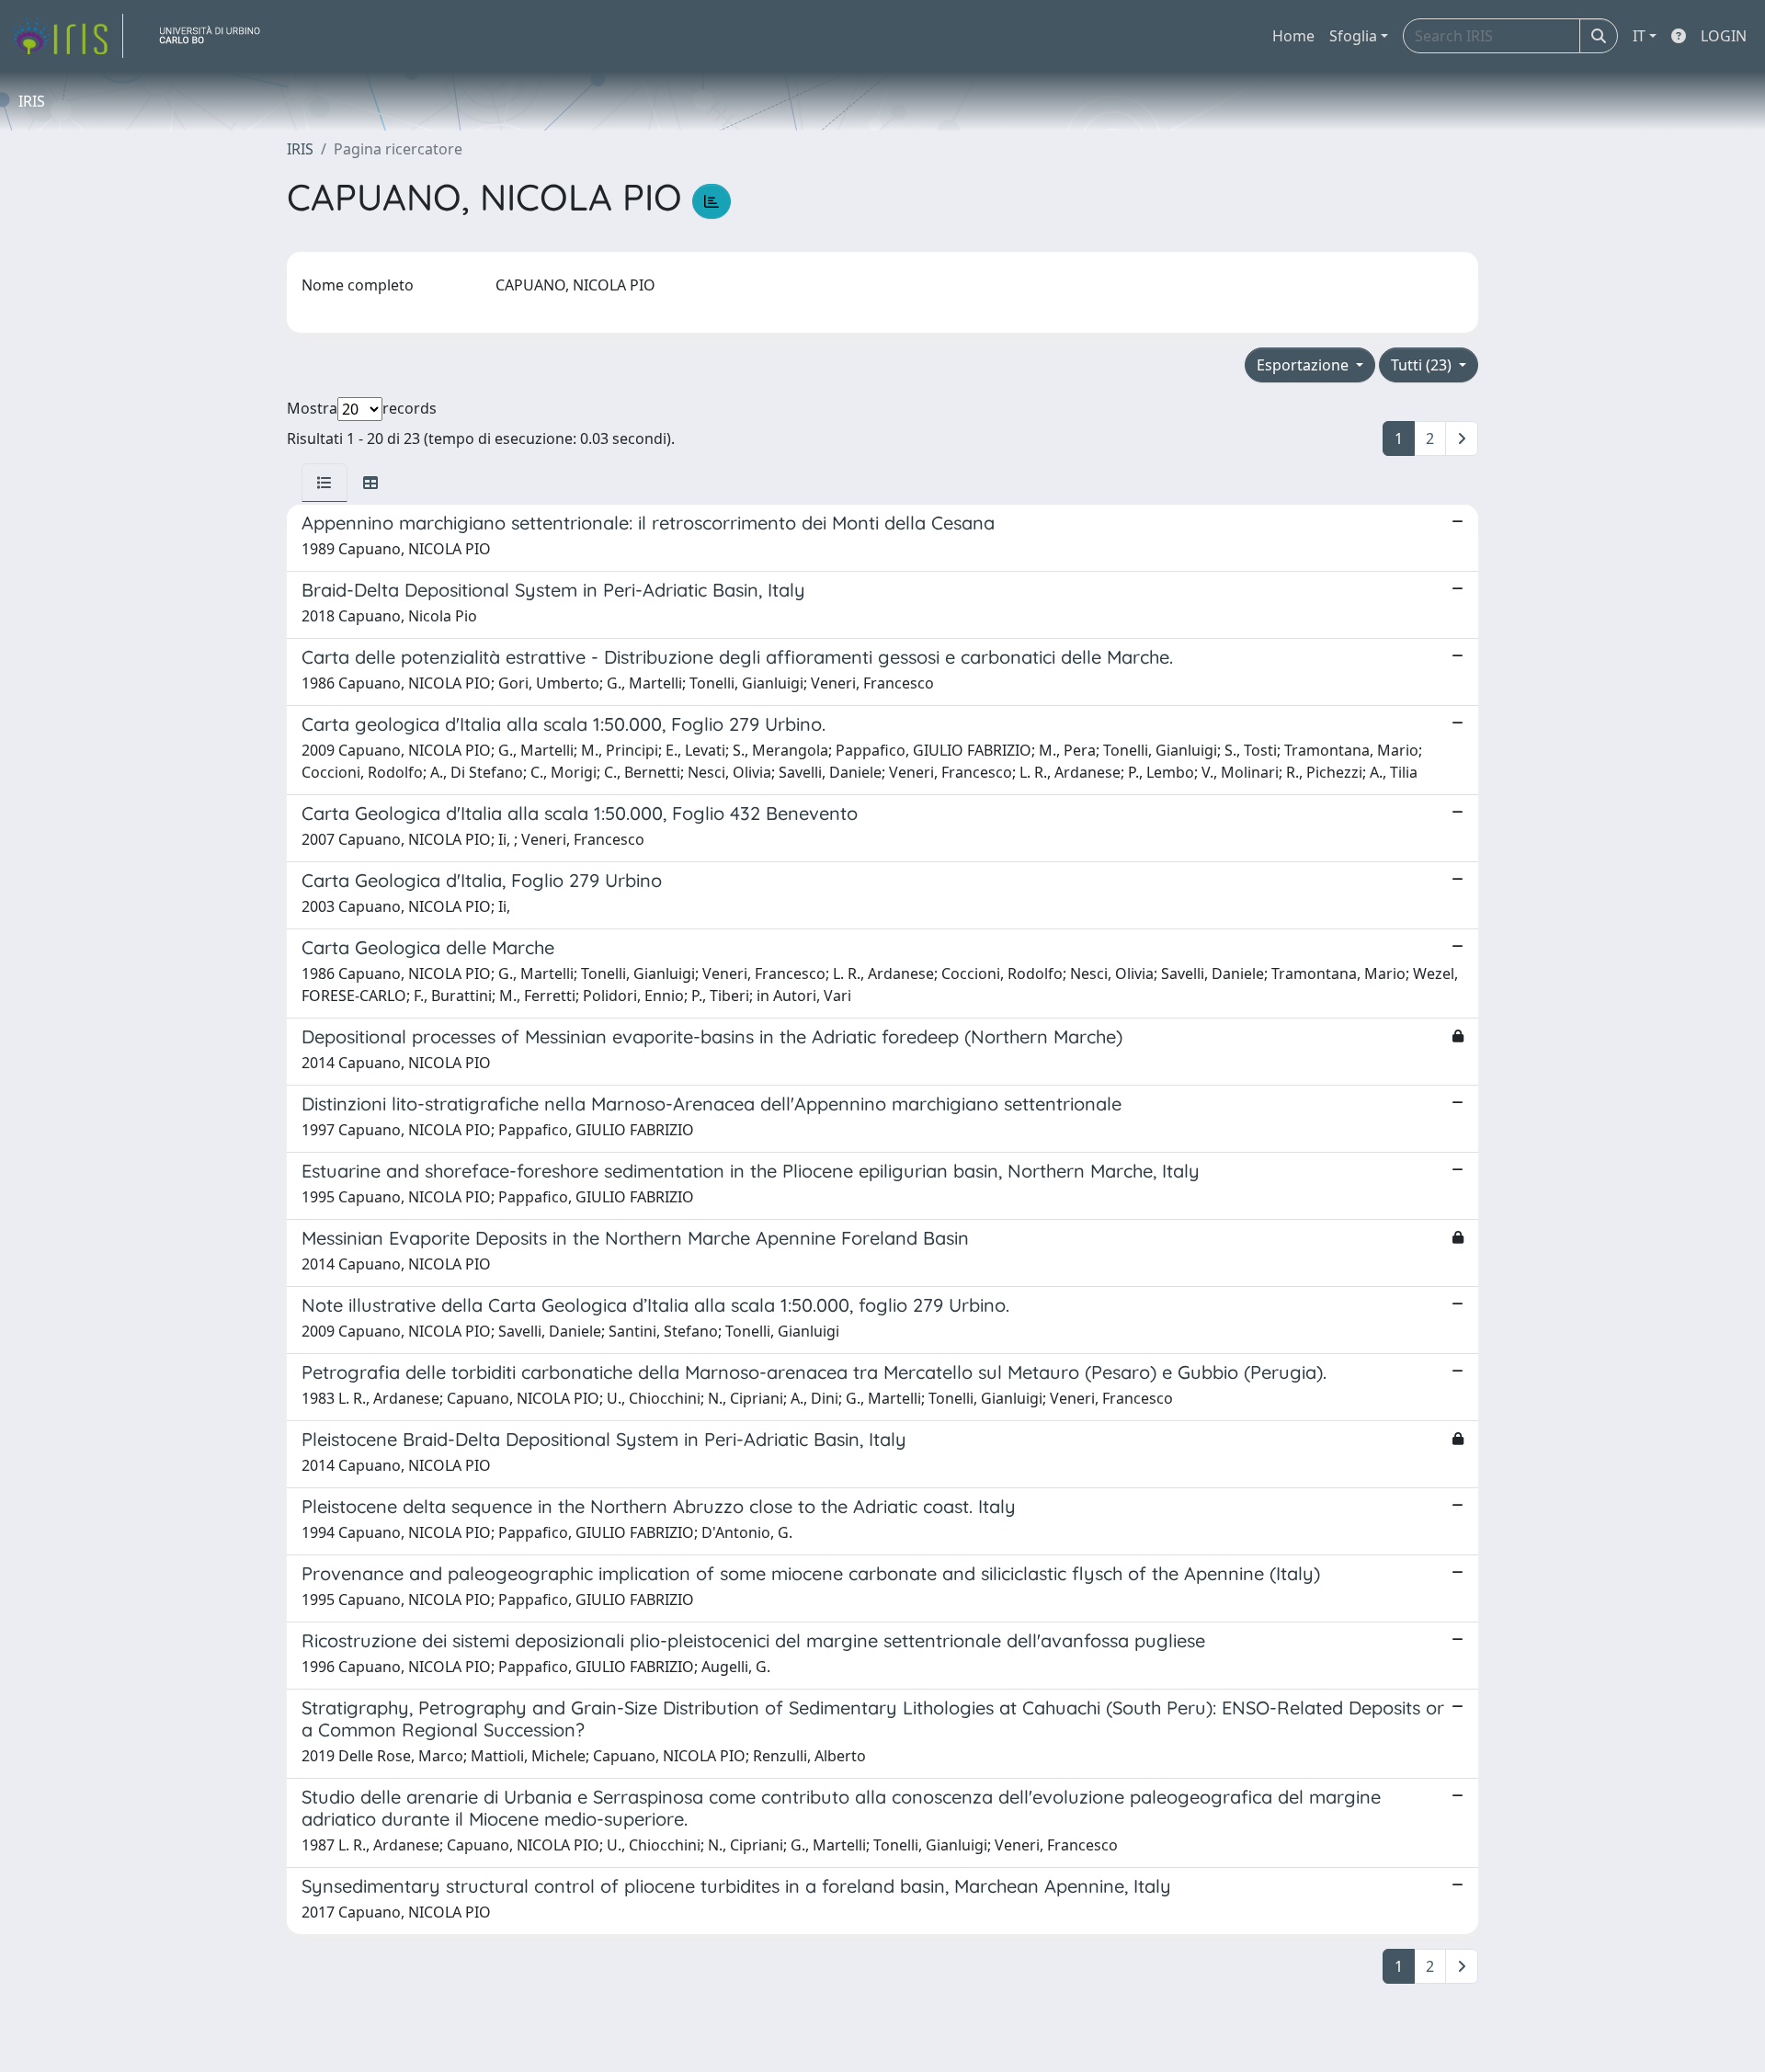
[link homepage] (67, 36)
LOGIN (1724, 36)
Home (1293, 36)
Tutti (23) (1423, 365)
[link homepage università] (217, 36)
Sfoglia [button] (1353, 36)
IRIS (300, 149)
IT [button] (1639, 36)
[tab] (325, 483)
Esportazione (1304, 365)
